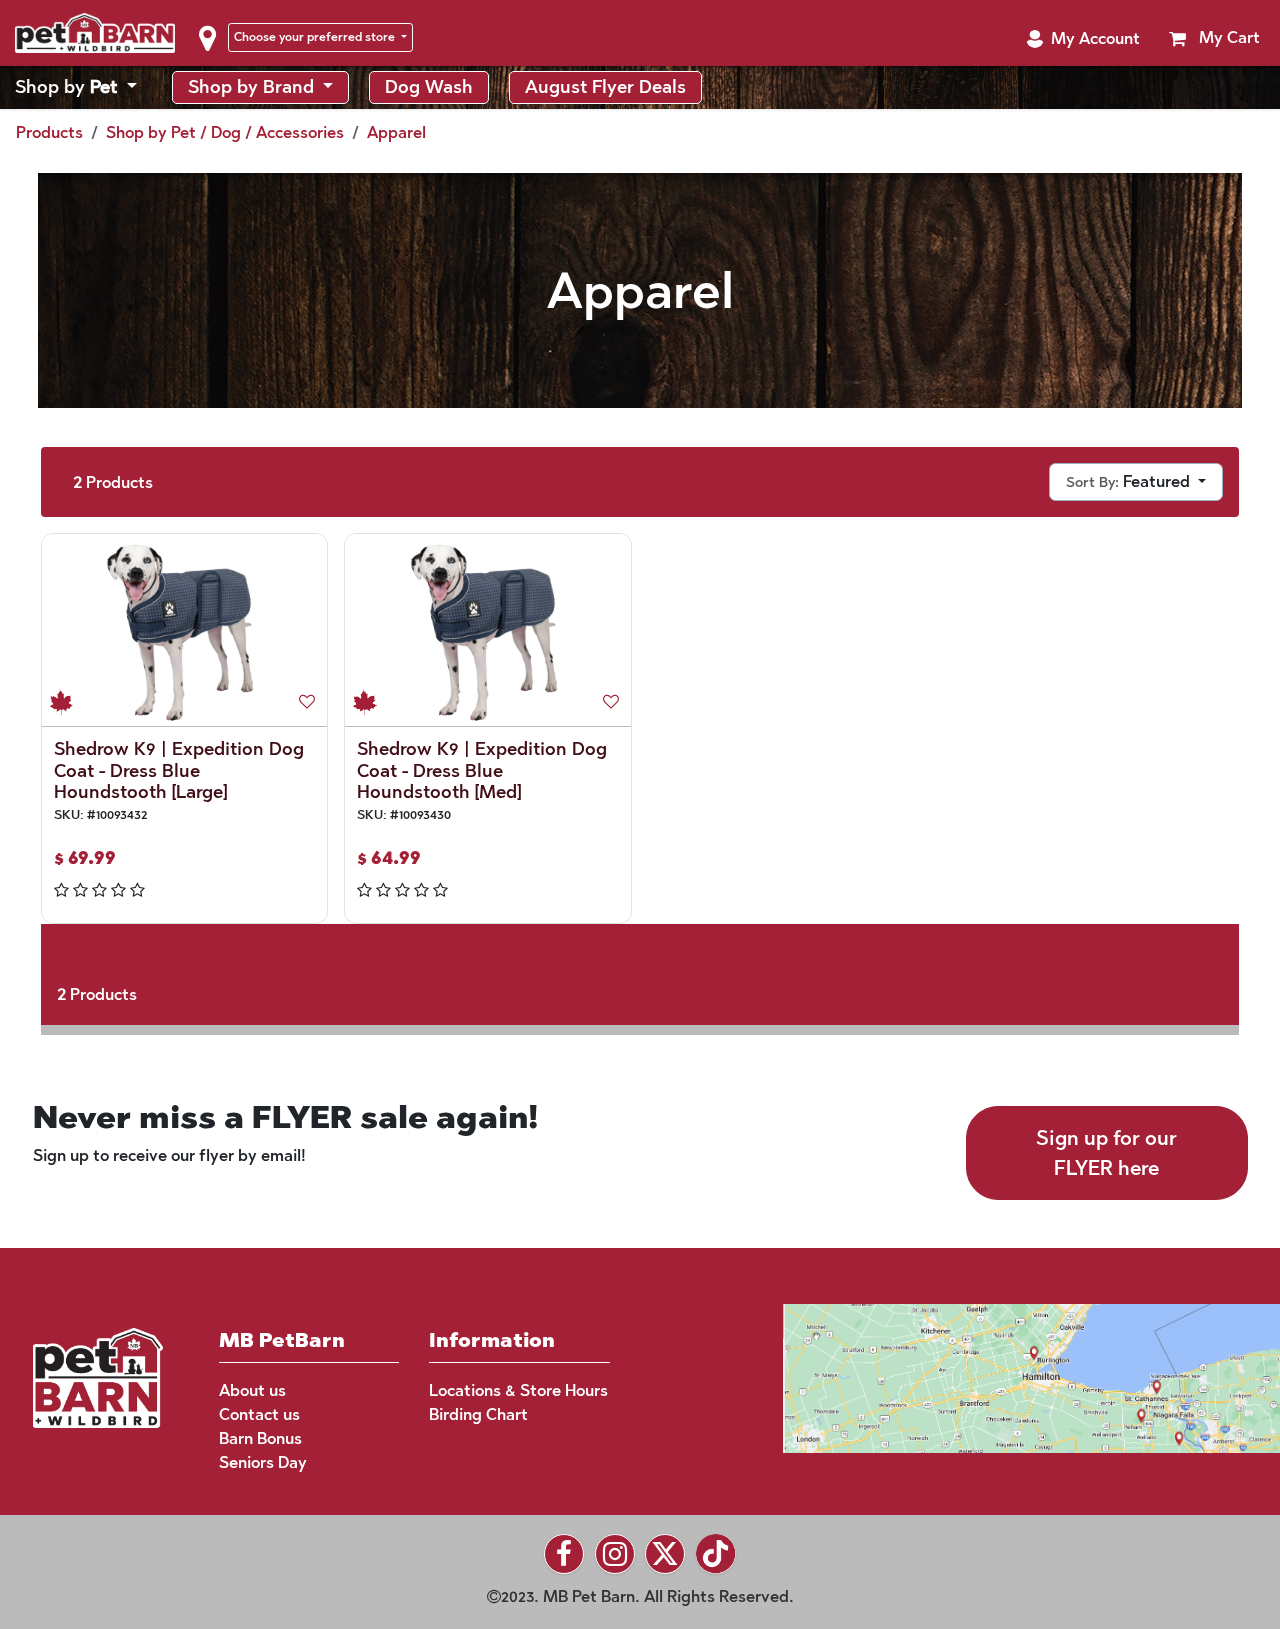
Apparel (396, 132)
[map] (993, 1376)
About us (252, 1390)
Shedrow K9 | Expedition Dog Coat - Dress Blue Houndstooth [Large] (179, 770)
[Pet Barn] (98, 1376)
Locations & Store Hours (518, 1390)
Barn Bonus (260, 1438)
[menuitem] (76, 87)
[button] (1083, 39)
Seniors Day (263, 1462)
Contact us (259, 1414)
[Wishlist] (307, 702)
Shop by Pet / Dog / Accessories (225, 132)
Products (49, 132)
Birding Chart (478, 1414)
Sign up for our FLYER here (1106, 1153)
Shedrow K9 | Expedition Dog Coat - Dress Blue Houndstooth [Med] (482, 770)
